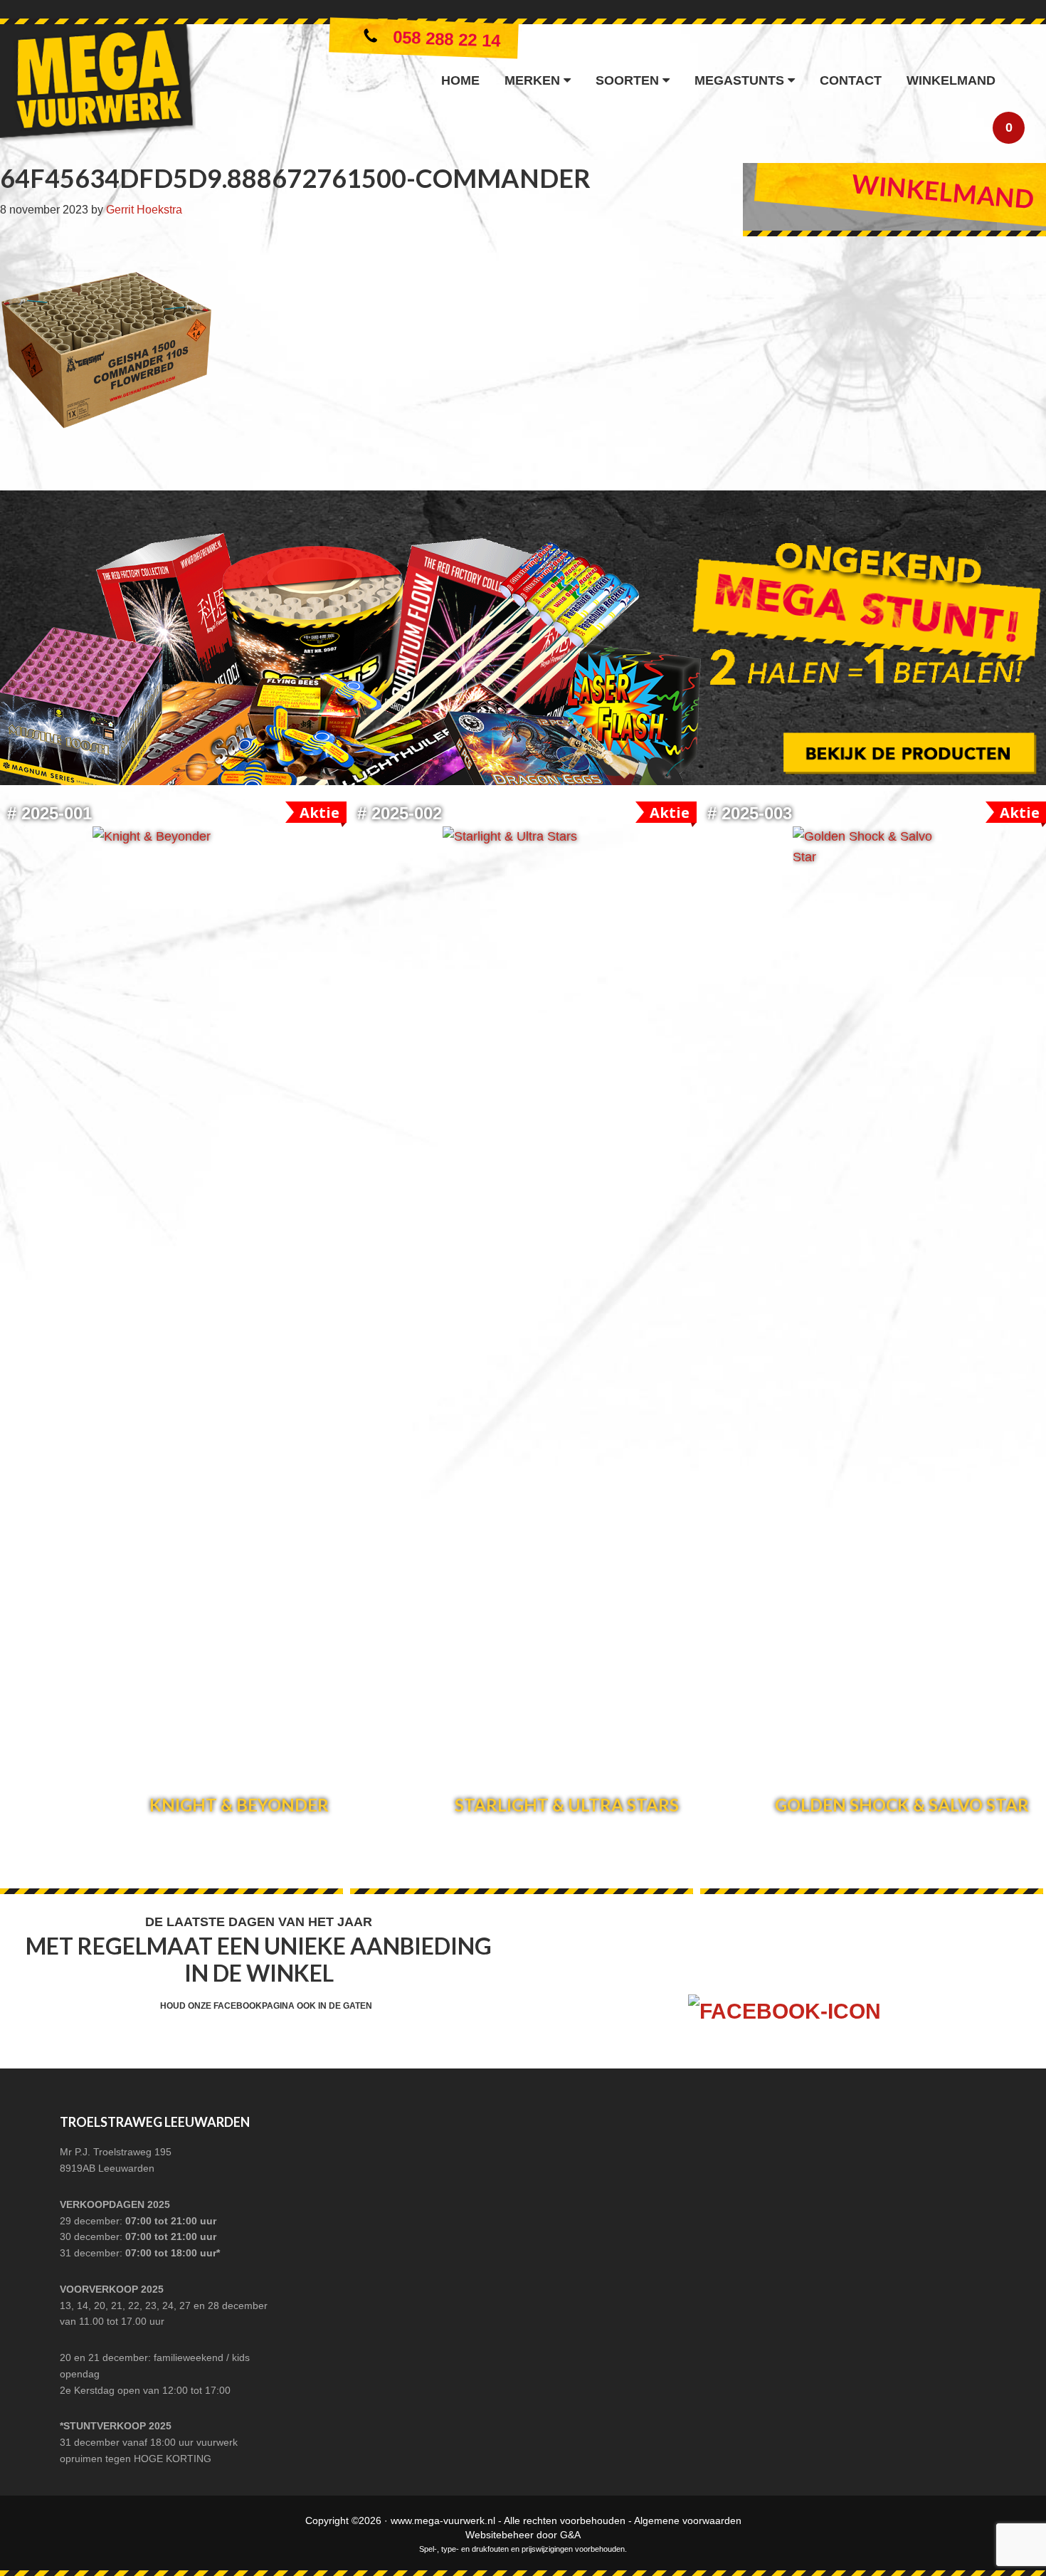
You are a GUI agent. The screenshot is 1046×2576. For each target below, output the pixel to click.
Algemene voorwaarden (688, 2520)
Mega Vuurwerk (98, 86)
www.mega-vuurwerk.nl (443, 2520)
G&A (570, 2535)
